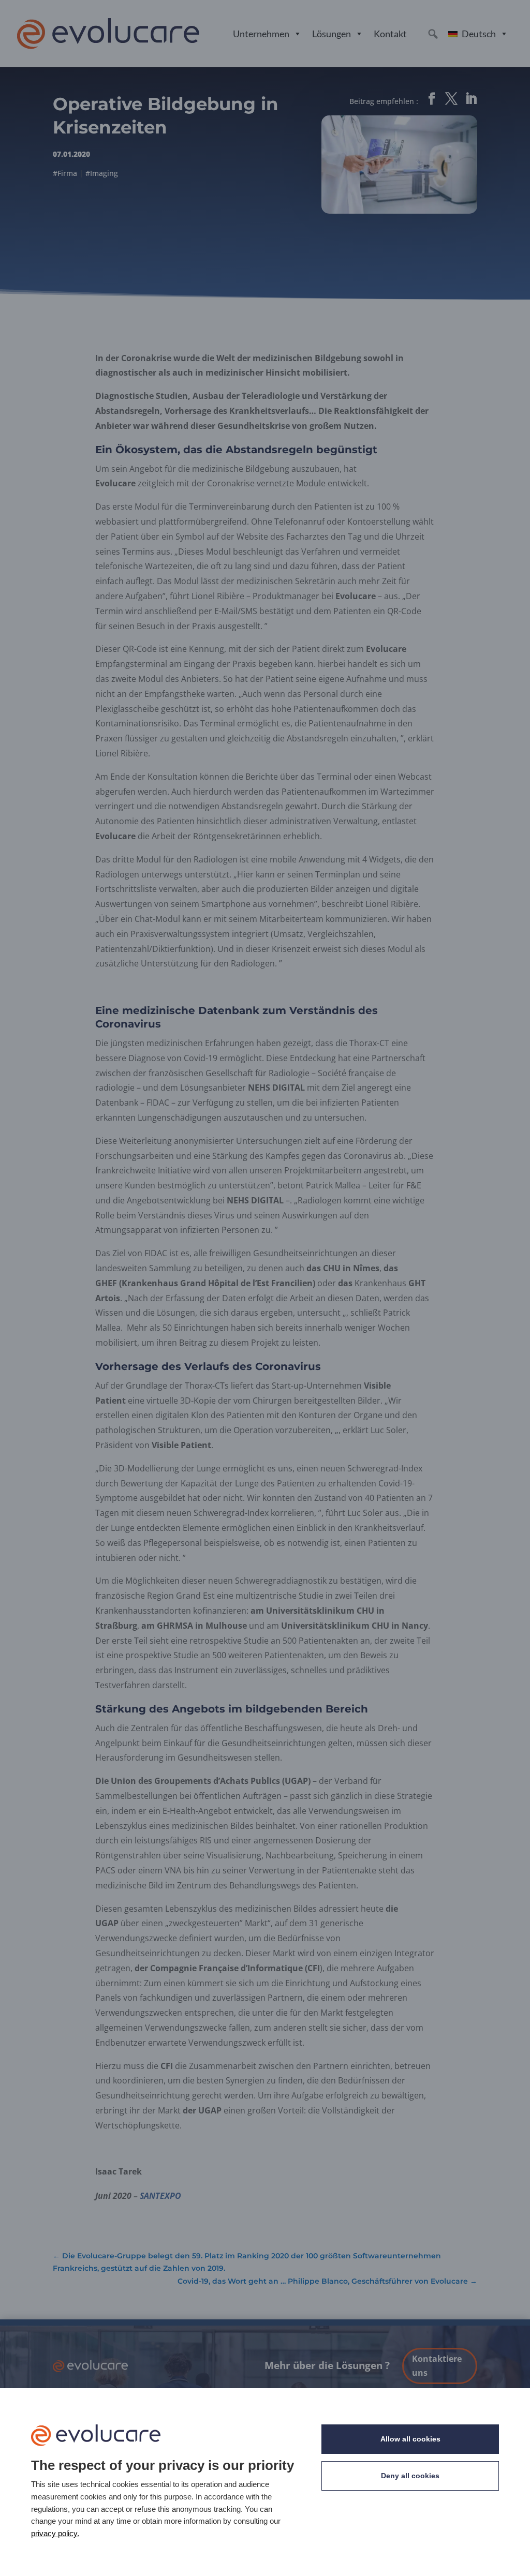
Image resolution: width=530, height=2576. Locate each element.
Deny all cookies (410, 2476)
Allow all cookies (410, 2439)
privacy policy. (55, 2533)
